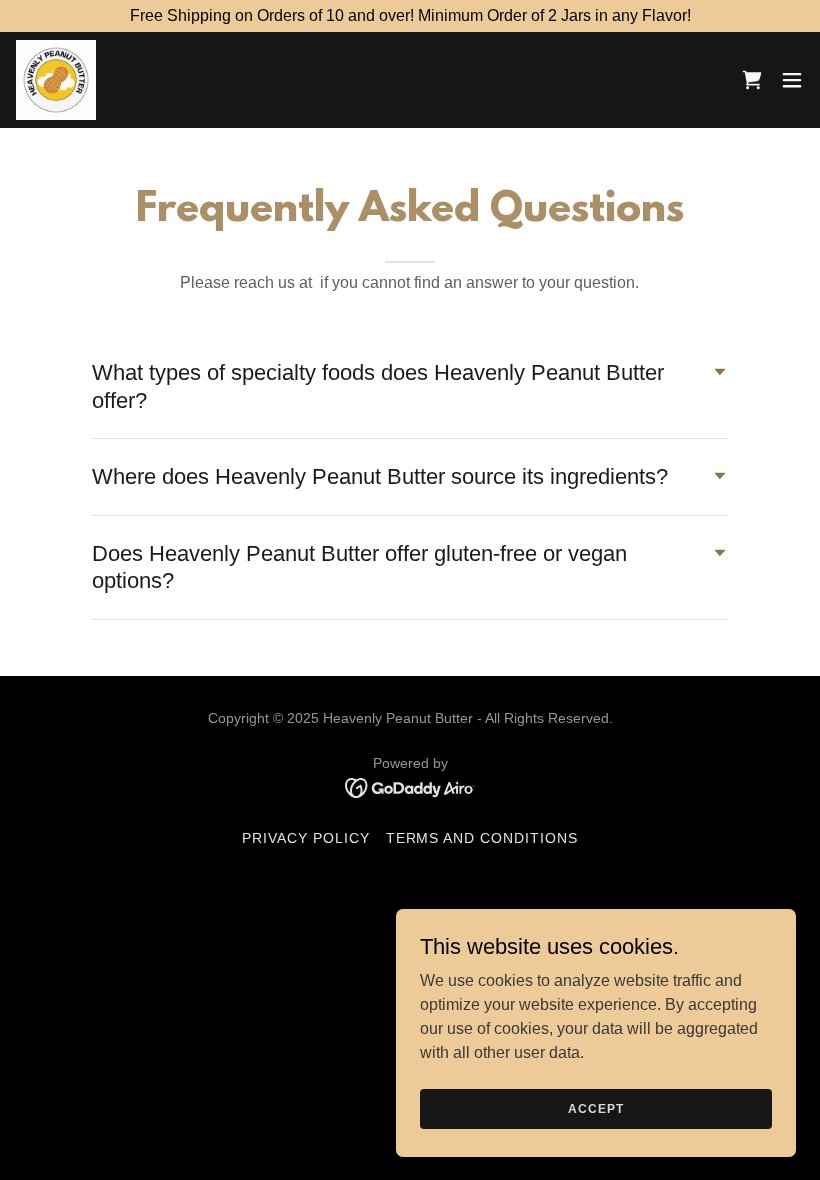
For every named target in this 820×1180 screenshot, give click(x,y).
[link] (56, 80)
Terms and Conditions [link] (482, 838)
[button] (752, 80)
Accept (595, 1108)
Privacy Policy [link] (306, 838)
